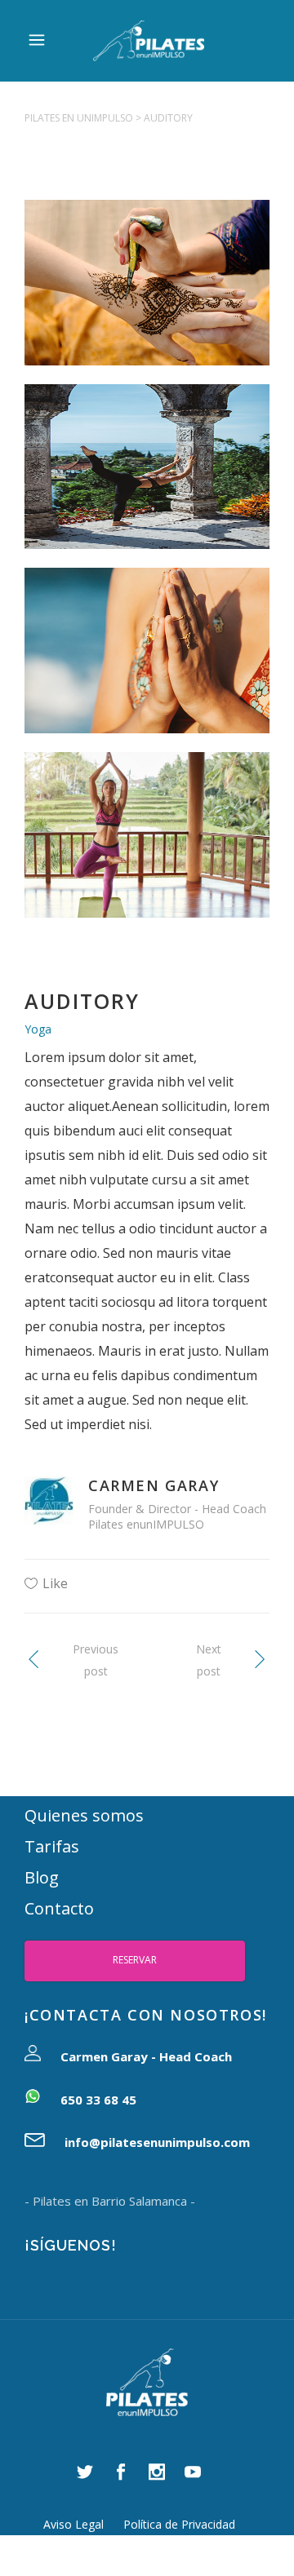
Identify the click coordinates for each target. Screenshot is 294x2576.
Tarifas (52, 1846)
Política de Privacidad (179, 2524)
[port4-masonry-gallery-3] (147, 301)
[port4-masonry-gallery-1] (147, 486)
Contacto (59, 1908)
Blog (42, 1877)
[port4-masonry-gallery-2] (147, 669)
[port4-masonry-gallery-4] (147, 854)
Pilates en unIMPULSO (79, 118)
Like (55, 1583)
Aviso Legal (73, 2524)
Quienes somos (84, 1815)
